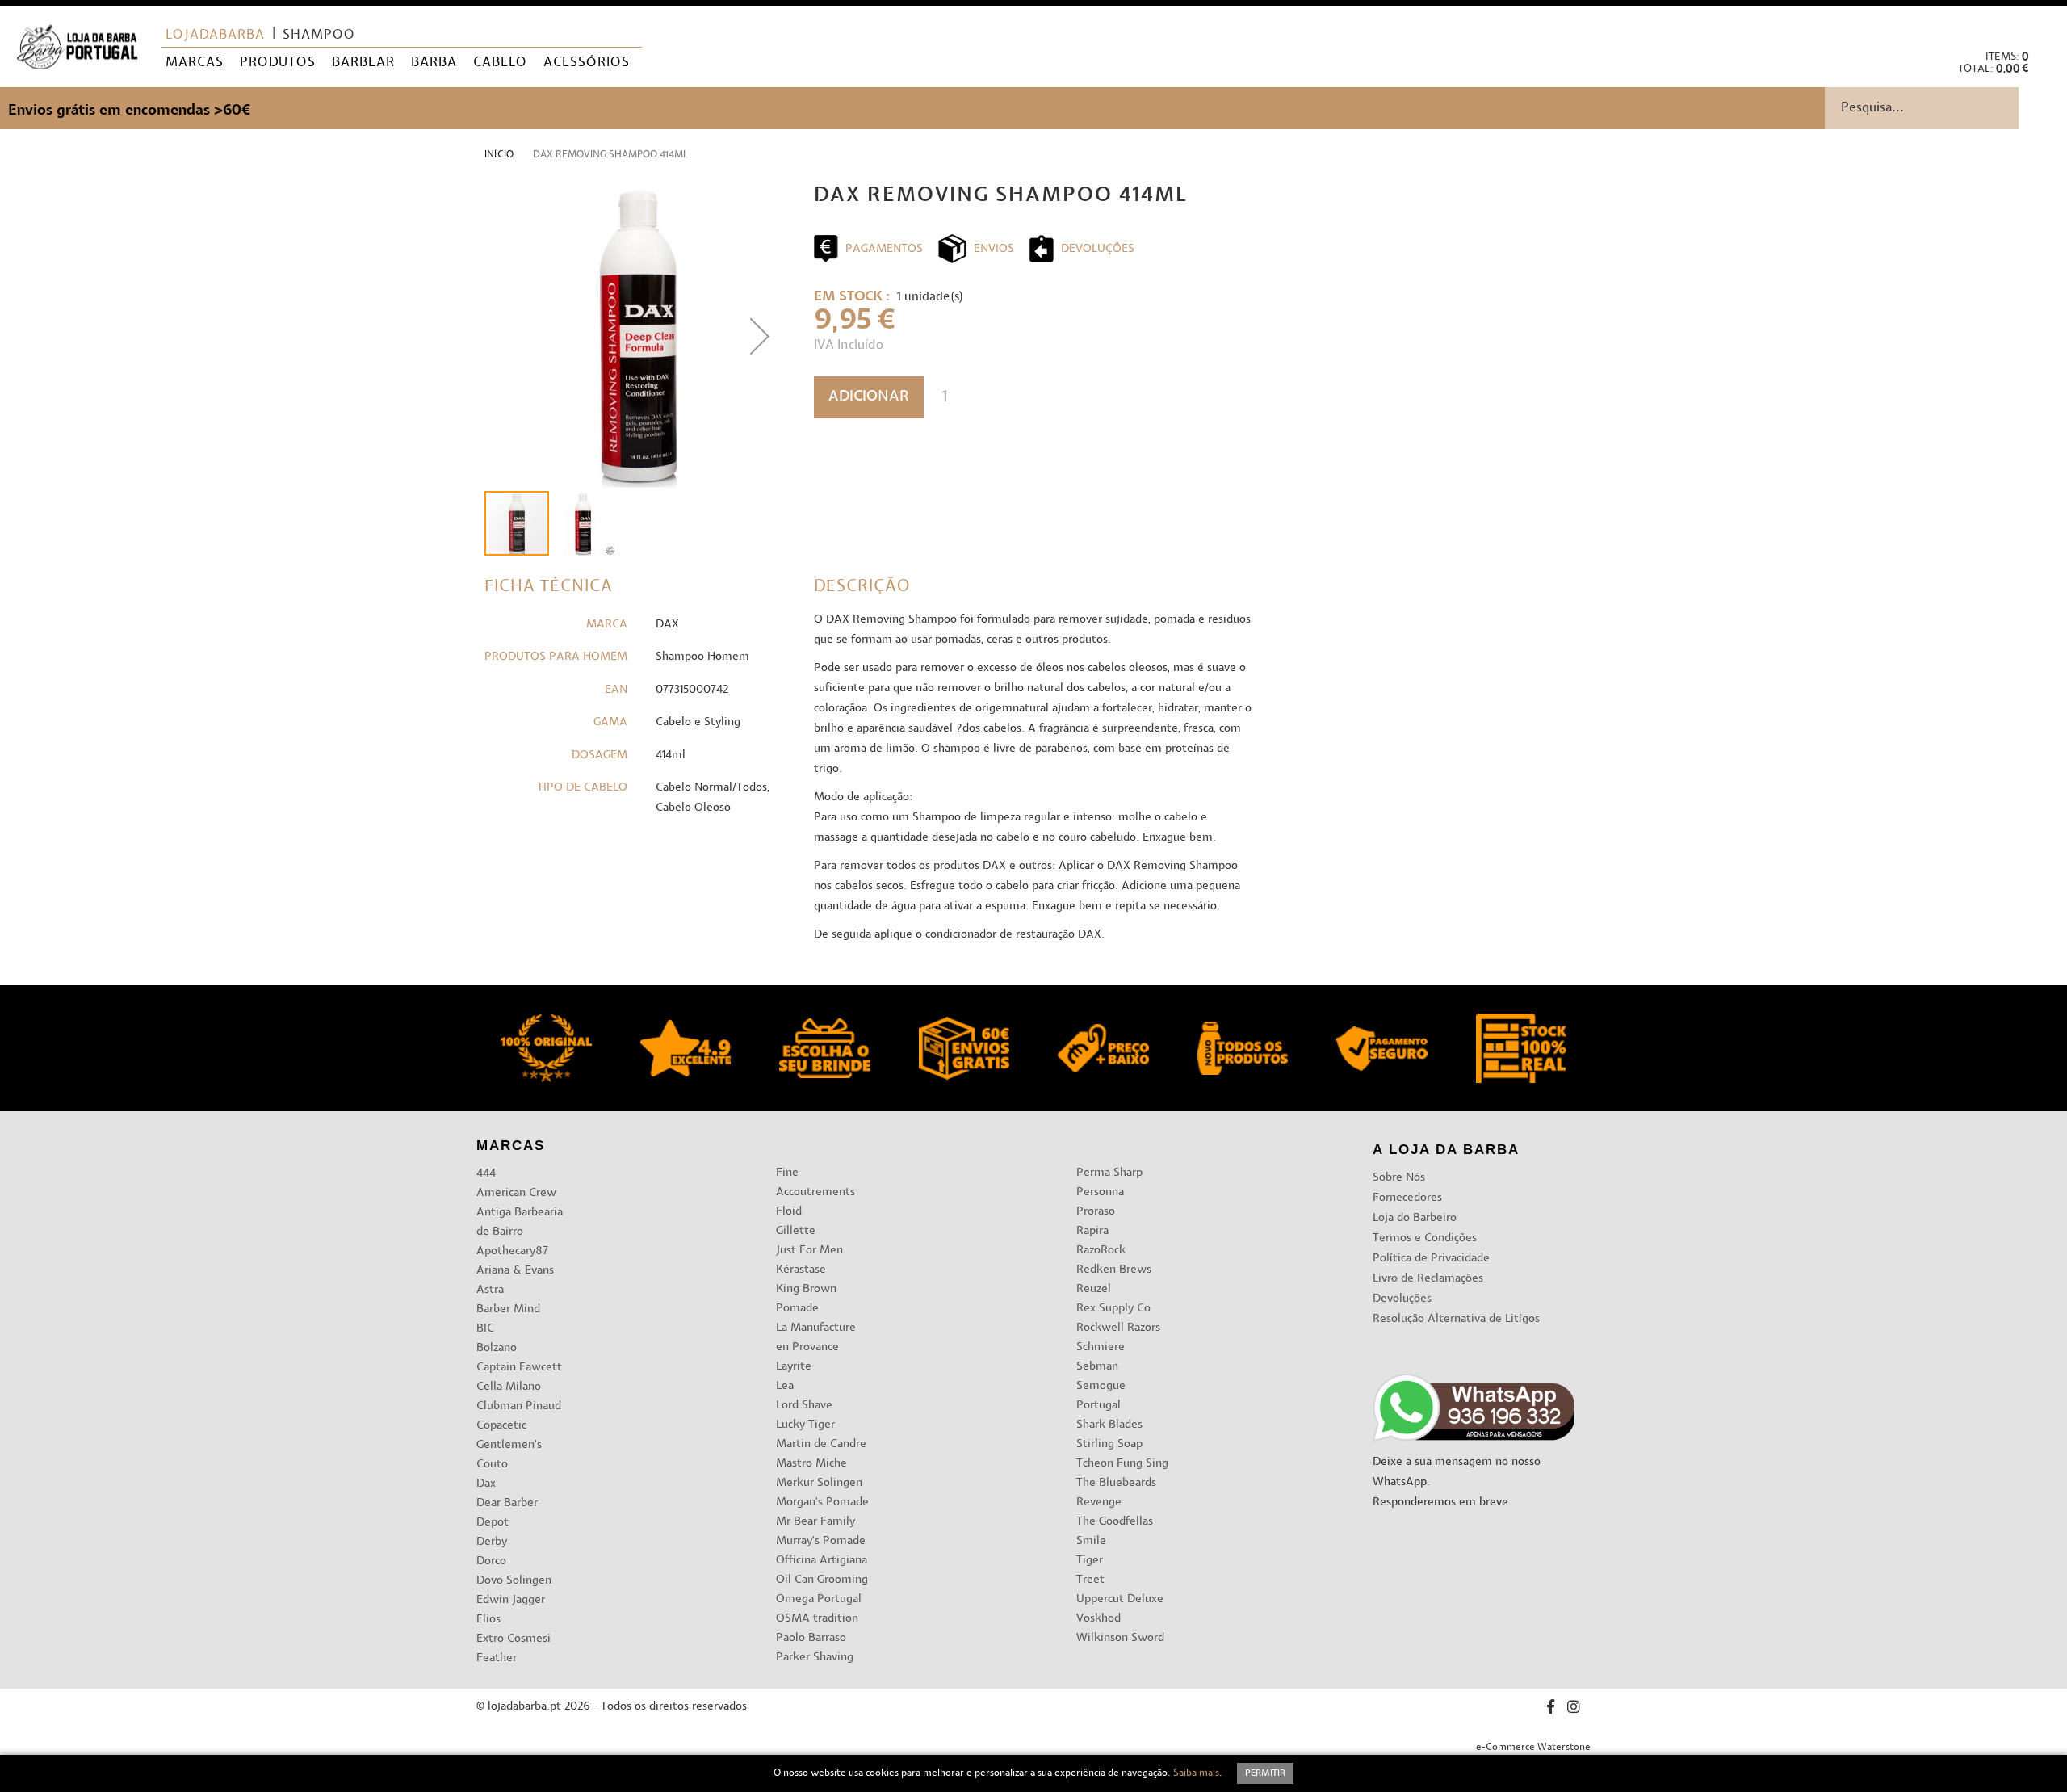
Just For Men (809, 1251)
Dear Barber (507, 1503)
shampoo (319, 36)
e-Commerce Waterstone (1533, 1748)
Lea (785, 1386)
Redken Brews (1114, 1270)
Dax (486, 1484)
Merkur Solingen (819, 1483)
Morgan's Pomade (822, 1502)
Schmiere (1101, 1347)
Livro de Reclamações (1428, 1279)
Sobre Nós (1399, 1178)
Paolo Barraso (811, 1638)
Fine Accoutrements (815, 1183)
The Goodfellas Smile (1115, 1532)
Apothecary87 (512, 1251)
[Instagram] (1574, 1709)
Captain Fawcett (519, 1368)
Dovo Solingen (514, 1581)
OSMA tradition (817, 1619)
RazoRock (1101, 1251)
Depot (493, 1523)
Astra (490, 1290)
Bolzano (497, 1348)
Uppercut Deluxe (1120, 1599)
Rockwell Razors (1118, 1328)
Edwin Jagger (511, 1600)
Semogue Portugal (1101, 1396)
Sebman (1097, 1367)
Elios (488, 1620)
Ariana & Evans (515, 1271)
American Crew (516, 1193)
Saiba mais (1196, 1773)
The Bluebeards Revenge (1116, 1493)
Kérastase (801, 1270)
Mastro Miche (811, 1464)
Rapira (1092, 1231)
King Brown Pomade (806, 1299)
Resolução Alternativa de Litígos (1456, 1319)
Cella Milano (509, 1387)
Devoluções (1402, 1299)
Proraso (1096, 1212)
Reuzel (1094, 1289)
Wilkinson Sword (1120, 1638)
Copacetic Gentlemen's (509, 1435)
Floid (789, 1212)
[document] (1033, 1773)
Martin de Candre (821, 1444)
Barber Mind (508, 1309)
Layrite (794, 1367)
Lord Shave (804, 1406)
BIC (485, 1329)
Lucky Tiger (805, 1425)
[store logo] (77, 47)
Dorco (491, 1561)
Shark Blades (1109, 1425)
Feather (497, 1658)
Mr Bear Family (815, 1522)
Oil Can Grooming (822, 1580)
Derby (492, 1542)
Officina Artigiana (822, 1561)
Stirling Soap (1109, 1444)
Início (499, 155)
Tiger (1090, 1561)
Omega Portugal (819, 1599)
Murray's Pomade (821, 1541)
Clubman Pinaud (519, 1406)
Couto (492, 1465)
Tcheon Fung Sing (1122, 1464)
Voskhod (1098, 1619)
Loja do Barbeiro (1415, 1218)
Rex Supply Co (1113, 1309)
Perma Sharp (1109, 1173)
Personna (1100, 1192)
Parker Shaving (815, 1658)
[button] (2042, 25)
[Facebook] (1551, 1709)
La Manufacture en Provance (816, 1338)
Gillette (796, 1231)
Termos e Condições (1425, 1238)
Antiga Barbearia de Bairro (520, 1222)
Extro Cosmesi (514, 1639)
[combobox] (1946, 108)
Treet (1090, 1580)
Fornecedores (1407, 1198)
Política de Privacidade (1431, 1259)
